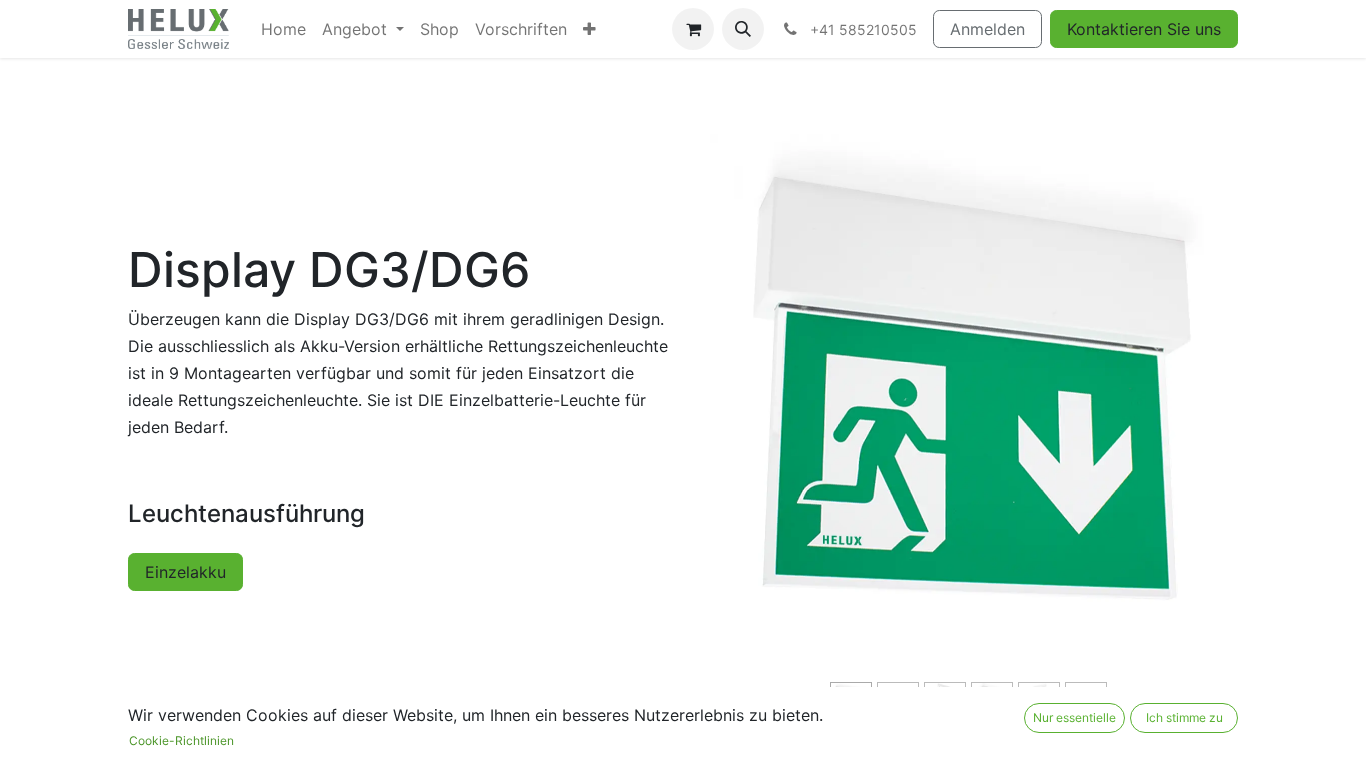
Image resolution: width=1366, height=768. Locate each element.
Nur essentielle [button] (1074, 717)
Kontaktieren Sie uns (1144, 29)
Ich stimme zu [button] (1184, 717)
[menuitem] (283, 29)
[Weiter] (1187, 424)
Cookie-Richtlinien (181, 740)
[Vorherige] (748, 424)
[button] (743, 29)
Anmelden (987, 29)
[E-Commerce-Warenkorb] (693, 29)
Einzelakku (185, 572)
